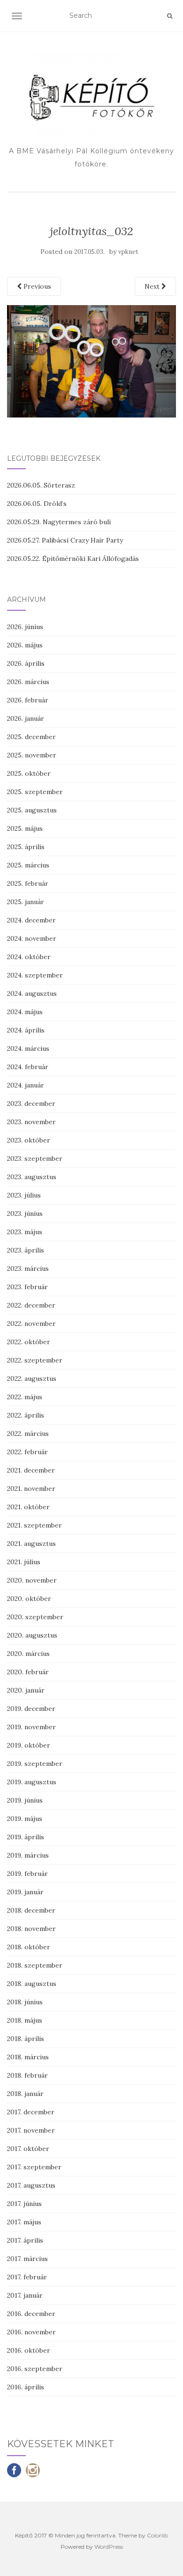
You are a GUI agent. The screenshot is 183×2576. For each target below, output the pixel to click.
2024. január (26, 1085)
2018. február (27, 2075)
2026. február (28, 700)
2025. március (28, 865)
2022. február (27, 1452)
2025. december (31, 737)
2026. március (28, 682)
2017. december (31, 2112)
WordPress (109, 2547)
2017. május (24, 2222)
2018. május (25, 2020)
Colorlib (157, 2535)
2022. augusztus (32, 1379)
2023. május (25, 1232)
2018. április (26, 2039)
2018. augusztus (32, 1984)
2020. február (28, 1672)
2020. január (26, 1690)
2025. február (28, 883)
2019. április (26, 1837)
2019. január (25, 1892)
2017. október (28, 2149)
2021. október (28, 1507)
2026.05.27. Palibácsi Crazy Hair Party (65, 540)
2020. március (28, 1654)
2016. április (26, 2387)
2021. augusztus (31, 1544)
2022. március (28, 1434)
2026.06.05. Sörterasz (41, 485)
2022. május (25, 1397)
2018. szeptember (35, 1965)
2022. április (26, 1415)
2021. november (31, 1489)
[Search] (170, 16)
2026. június (25, 627)
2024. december (31, 920)
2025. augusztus (32, 810)
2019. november (31, 1727)
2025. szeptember (35, 792)
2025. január (26, 902)
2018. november (31, 1929)
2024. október (29, 957)
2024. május (25, 1012)
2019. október (29, 1745)
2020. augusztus (32, 1635)
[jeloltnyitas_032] (91, 361)
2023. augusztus (32, 1177)
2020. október (29, 1599)
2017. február (27, 2277)
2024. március (28, 1048)
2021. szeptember (34, 1525)
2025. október (29, 773)
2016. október (29, 2350)
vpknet (128, 252)
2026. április (26, 663)
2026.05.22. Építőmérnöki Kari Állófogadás (73, 559)
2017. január (25, 2295)
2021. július (24, 1562)
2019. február (27, 1874)
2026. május (25, 645)
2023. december (31, 1103)
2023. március (28, 1268)
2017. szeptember (34, 2167)
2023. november (31, 1122)
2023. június (25, 1213)
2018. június (25, 2002)
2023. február (27, 1287)
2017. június (24, 2204)
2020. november (32, 1580)
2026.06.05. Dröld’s (37, 504)
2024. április (26, 1030)
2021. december (31, 1470)
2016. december (31, 2314)
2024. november (32, 938)
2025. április (26, 847)
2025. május (25, 828)
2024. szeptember (35, 975)
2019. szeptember (35, 1764)
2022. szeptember (35, 1360)
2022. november (31, 1323)
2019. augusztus (32, 1782)
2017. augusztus (31, 2185)
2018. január (25, 2094)
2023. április (26, 1250)
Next (153, 286)
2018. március (28, 2057)
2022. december (31, 1305)
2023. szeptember (35, 1158)
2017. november (31, 2130)
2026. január (26, 718)
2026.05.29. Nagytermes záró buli (59, 522)
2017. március (27, 2259)
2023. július (24, 1195)
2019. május (25, 1819)
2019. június (25, 1800)
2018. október (29, 1947)
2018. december (31, 1910)
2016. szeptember (35, 2369)
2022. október (29, 1342)
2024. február (28, 1067)
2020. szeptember (35, 1617)
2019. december (31, 1709)
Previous (36, 286)
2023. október (29, 1140)
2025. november (32, 755)
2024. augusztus (32, 993)
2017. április (25, 2240)
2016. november (31, 2332)
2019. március (28, 1855)
